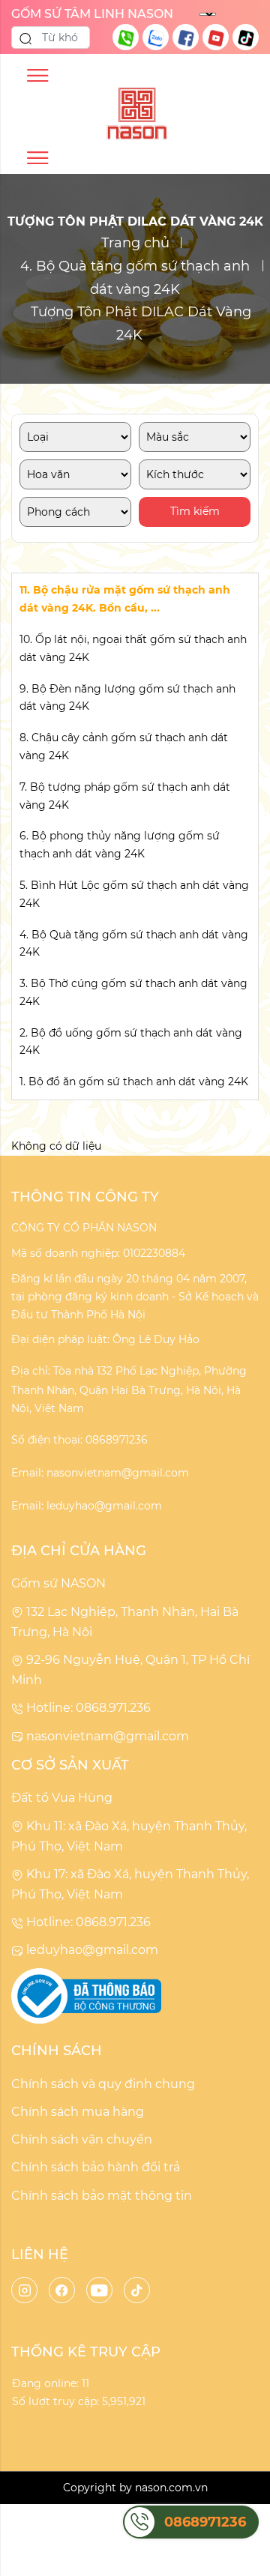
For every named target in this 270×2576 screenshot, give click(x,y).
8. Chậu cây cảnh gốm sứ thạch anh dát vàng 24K (124, 746)
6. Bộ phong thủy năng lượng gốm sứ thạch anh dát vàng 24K (120, 845)
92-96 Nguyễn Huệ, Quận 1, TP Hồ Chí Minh (130, 1670)
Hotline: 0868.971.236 (87, 1708)
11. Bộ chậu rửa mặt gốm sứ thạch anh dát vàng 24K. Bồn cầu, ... (125, 599)
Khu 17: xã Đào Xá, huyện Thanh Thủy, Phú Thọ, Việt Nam (130, 1884)
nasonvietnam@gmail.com (106, 1736)
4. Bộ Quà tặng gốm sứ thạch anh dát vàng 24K (135, 278)
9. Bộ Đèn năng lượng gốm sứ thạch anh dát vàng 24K (127, 698)
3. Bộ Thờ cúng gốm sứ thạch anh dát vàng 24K (133, 992)
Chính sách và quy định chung (103, 2084)
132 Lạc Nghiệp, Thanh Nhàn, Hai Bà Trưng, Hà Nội (125, 1622)
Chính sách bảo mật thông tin (102, 2196)
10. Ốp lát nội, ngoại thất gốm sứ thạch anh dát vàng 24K (133, 648)
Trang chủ (135, 243)
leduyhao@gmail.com (91, 1950)
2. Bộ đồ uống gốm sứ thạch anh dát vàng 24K (131, 1042)
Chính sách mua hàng (78, 2112)
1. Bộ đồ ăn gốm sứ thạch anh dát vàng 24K (134, 1082)
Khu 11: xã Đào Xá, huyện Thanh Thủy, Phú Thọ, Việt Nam (129, 1836)
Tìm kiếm (195, 511)
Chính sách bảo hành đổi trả (96, 2167)
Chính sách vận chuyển (82, 2139)
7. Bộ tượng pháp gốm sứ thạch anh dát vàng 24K (125, 796)
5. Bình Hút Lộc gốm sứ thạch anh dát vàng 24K (134, 894)
